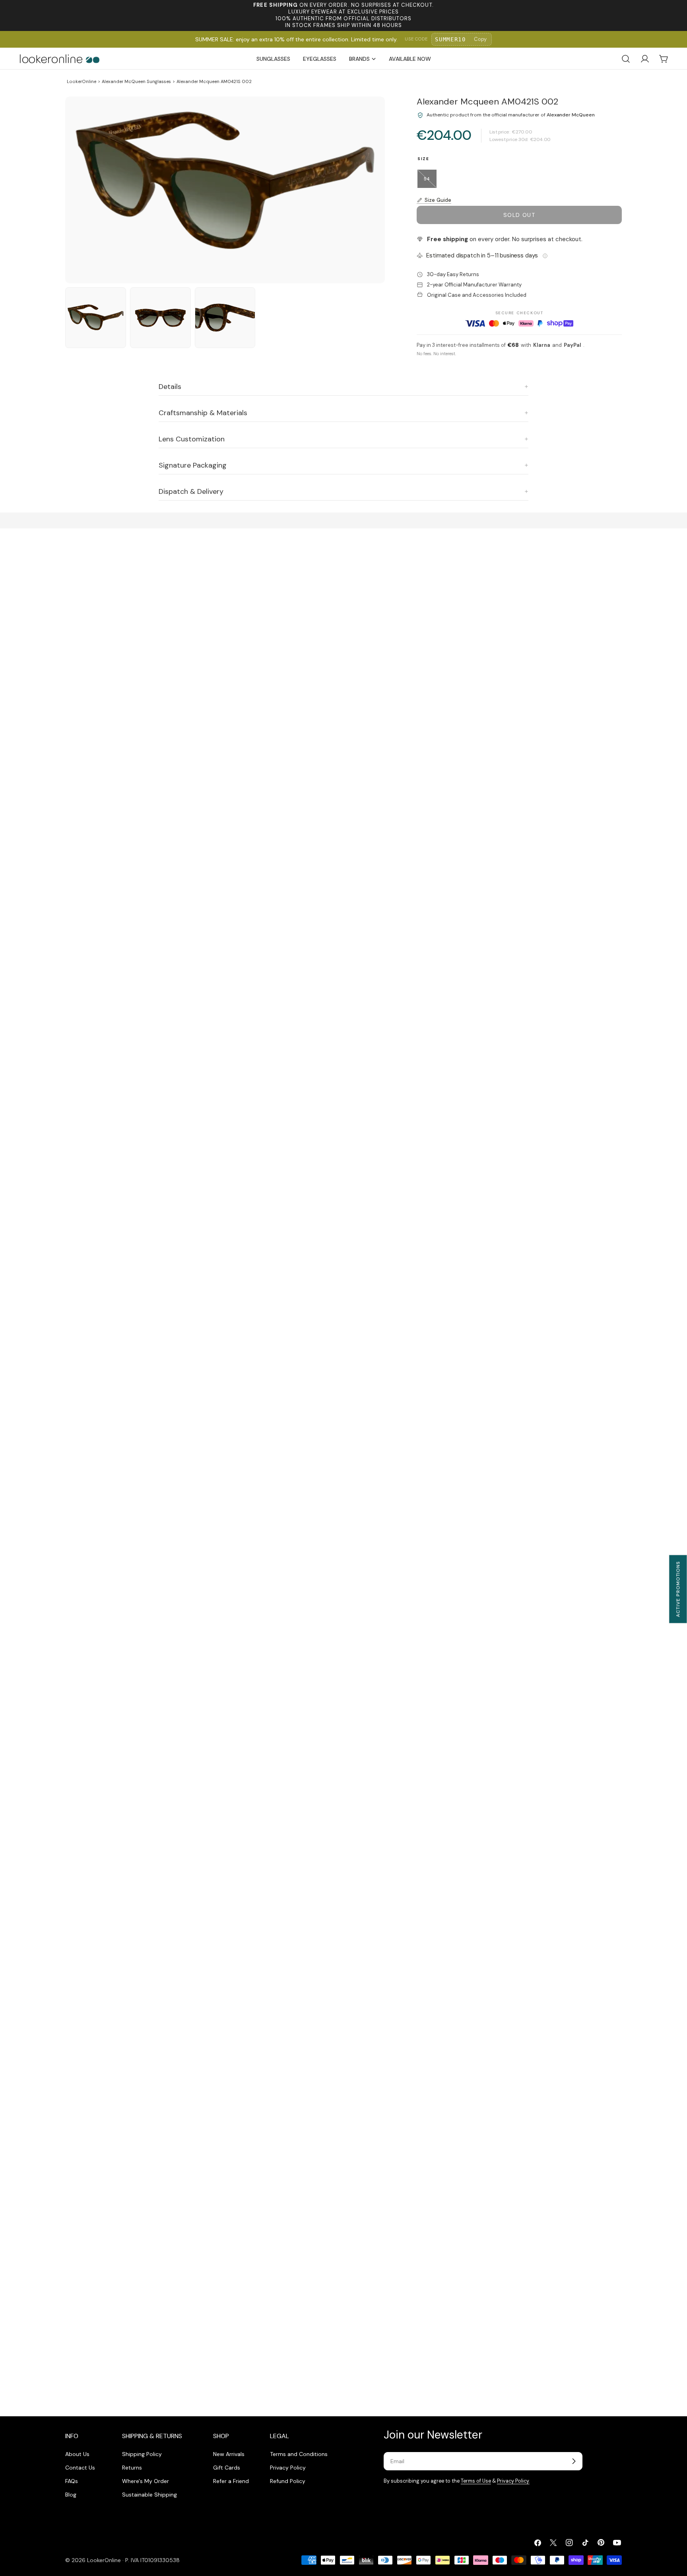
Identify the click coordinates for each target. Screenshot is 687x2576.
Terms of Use (476, 2481)
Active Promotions (678, 1589)
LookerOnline (82, 81)
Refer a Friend (231, 2481)
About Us (77, 2454)
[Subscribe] (574, 2461)
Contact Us (80, 2468)
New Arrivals (229, 2454)
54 (430, 182)
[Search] (626, 59)
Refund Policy (288, 2481)
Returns (132, 2468)
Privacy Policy (288, 2468)
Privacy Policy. (513, 2481)
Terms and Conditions (299, 2454)
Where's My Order (146, 2481)
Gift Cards (227, 2468)
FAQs (72, 2481)
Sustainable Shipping (149, 2495)
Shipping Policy (142, 2454)
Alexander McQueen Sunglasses (136, 81)
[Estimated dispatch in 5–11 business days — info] (545, 256)
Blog (71, 2495)
